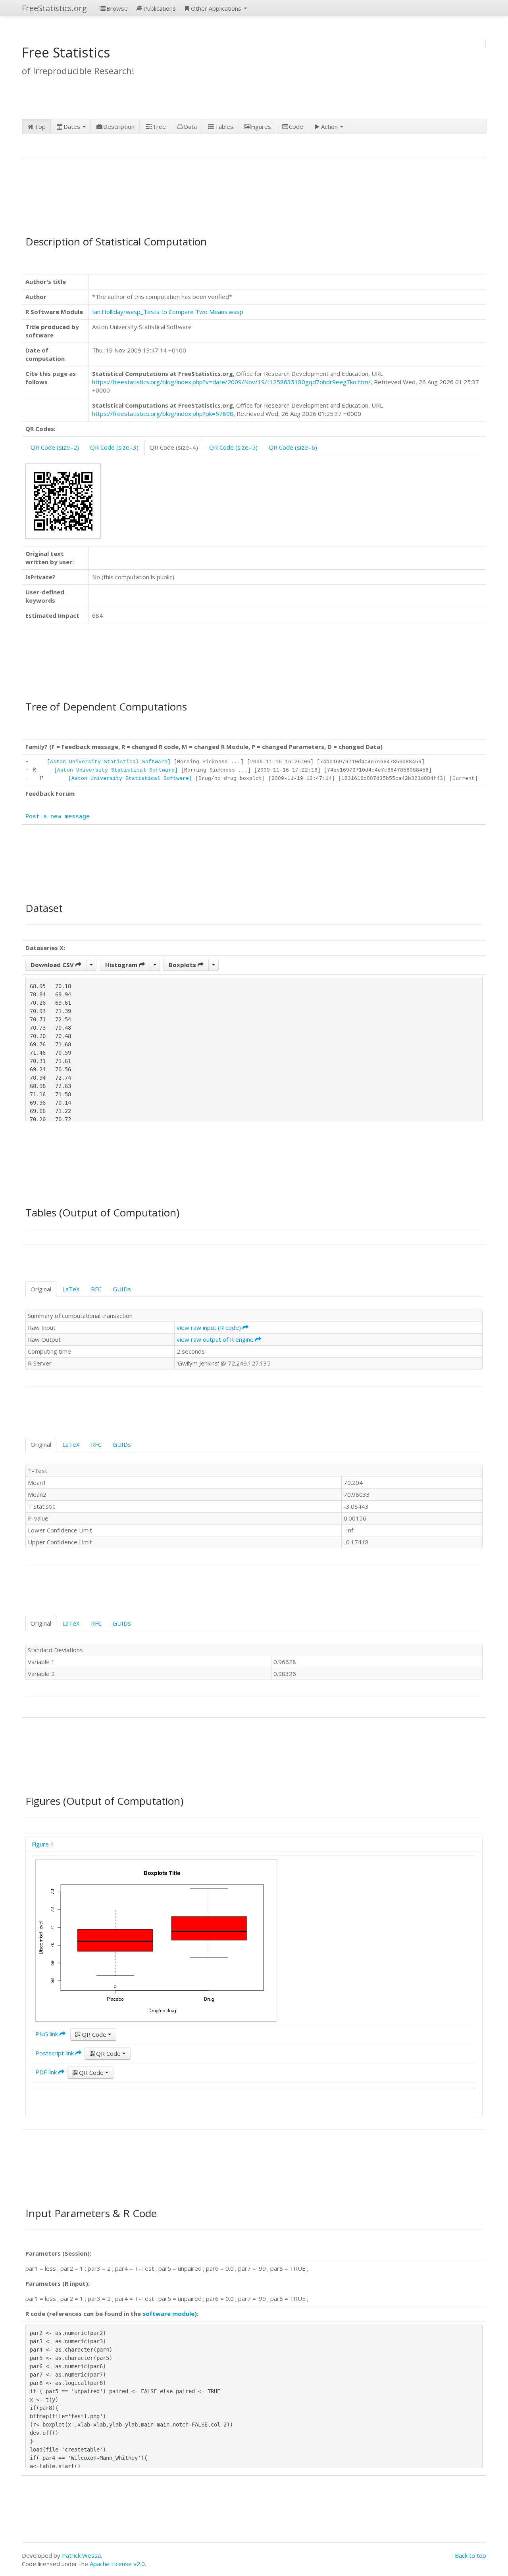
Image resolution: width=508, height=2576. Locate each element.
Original (41, 1289)
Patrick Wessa (81, 2555)
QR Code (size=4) (174, 447)
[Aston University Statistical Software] (109, 762)
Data (190, 126)
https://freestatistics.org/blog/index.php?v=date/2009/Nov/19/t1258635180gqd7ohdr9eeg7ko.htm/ (231, 382)
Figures (261, 126)
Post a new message (58, 817)
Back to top (470, 2555)
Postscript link (55, 2053)
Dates (73, 126)
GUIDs (122, 1289)
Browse (117, 8)
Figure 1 (43, 1844)
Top (40, 126)
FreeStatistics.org (54, 8)
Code (296, 126)
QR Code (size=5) (233, 447)
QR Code (94, 2034)
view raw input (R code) (210, 1327)
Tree (159, 126)
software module (168, 2314)
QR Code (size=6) (293, 447)
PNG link (47, 2034)
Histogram (122, 965)
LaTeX (71, 1289)
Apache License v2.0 (117, 2564)
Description (119, 126)
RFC (96, 1289)
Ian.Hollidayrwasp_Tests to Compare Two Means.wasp (168, 312)
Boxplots (183, 965)
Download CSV (53, 965)
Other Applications (217, 8)
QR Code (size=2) (55, 447)
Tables (224, 126)
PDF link (47, 2072)
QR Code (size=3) (114, 447)
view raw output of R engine (216, 1339)
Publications (160, 8)
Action (330, 126)
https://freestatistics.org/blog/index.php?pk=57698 (163, 414)
